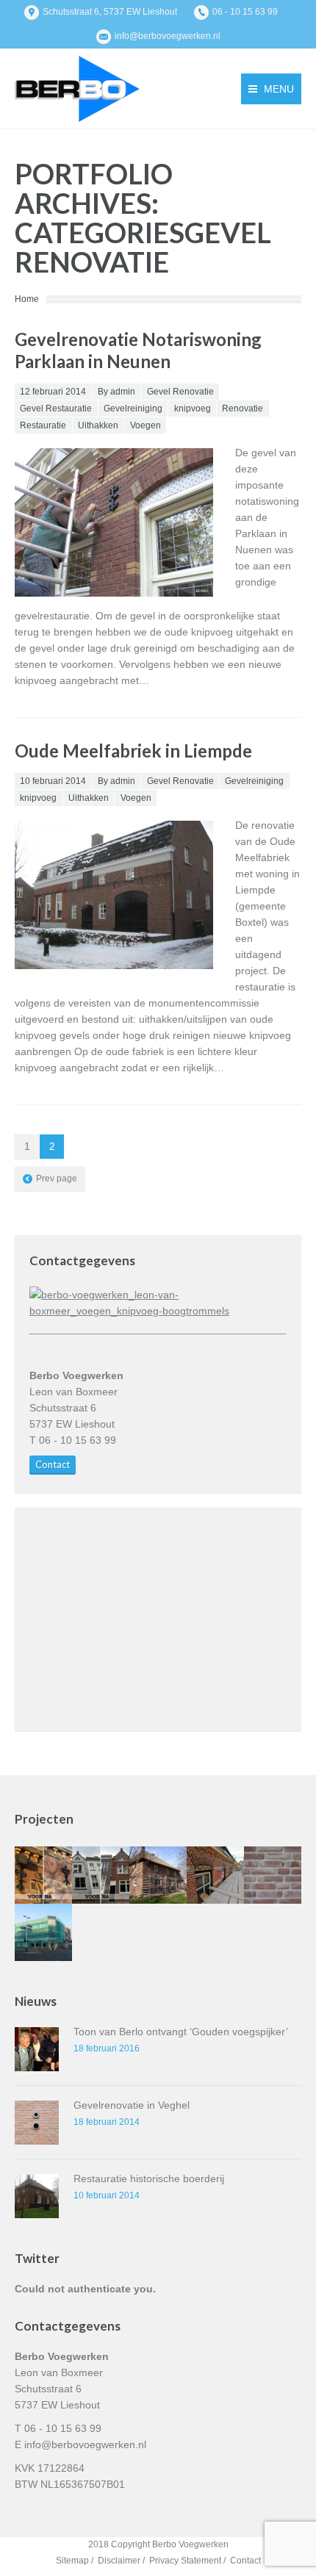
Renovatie (243, 409)
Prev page (57, 1179)
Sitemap (72, 2561)
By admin (116, 392)
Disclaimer (119, 2561)
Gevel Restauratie (56, 409)
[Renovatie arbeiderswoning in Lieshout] (273, 1875)
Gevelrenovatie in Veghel (132, 2105)
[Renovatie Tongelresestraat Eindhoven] (43, 1875)
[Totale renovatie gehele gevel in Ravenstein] (101, 1875)
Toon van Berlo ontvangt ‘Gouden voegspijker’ (181, 2032)
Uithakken (98, 425)
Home (27, 299)
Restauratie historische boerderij (149, 2179)
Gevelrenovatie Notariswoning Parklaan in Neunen (138, 350)
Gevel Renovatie (180, 392)
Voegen (146, 425)
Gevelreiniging (133, 409)
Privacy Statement (185, 2561)
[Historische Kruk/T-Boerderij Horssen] (158, 1875)
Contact (53, 1464)
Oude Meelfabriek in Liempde (133, 751)
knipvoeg (193, 409)
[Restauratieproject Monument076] (215, 1875)
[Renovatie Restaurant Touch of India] (43, 1932)
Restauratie (43, 425)
